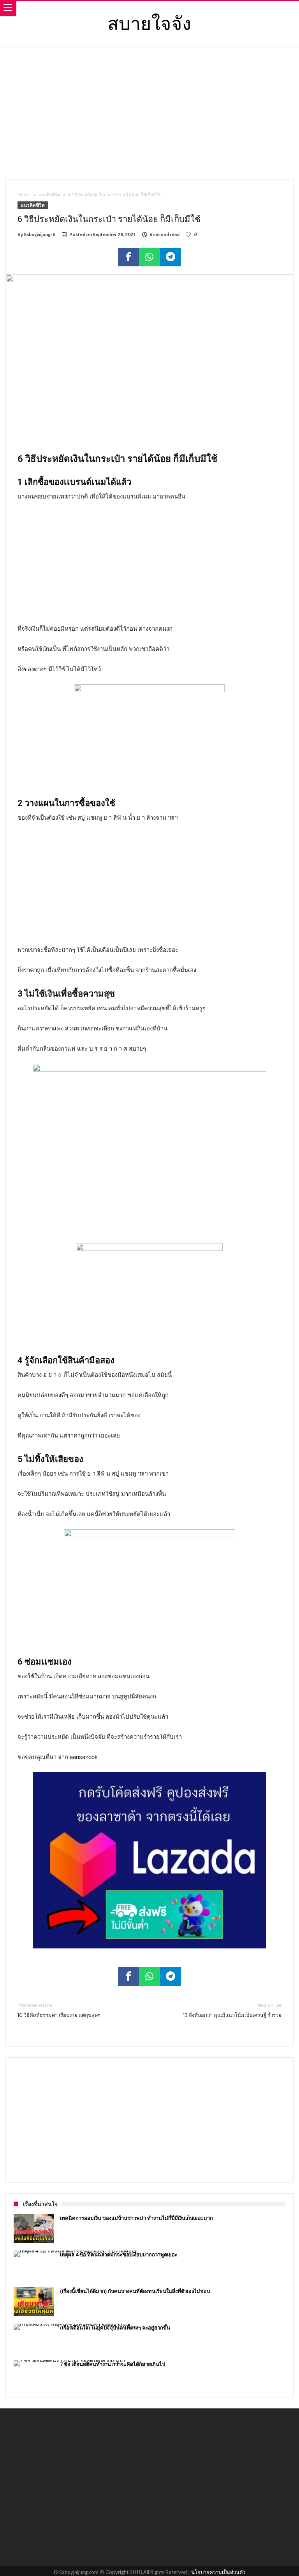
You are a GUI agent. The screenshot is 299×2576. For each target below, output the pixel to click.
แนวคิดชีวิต (49, 195)
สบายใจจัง (149, 22)
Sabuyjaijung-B (40, 234)
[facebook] (128, 257)
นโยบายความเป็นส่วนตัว (218, 2572)
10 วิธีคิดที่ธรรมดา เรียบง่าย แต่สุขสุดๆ (59, 2010)
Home (24, 195)
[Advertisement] (149, 112)
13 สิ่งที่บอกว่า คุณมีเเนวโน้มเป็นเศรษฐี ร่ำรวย (232, 2010)
